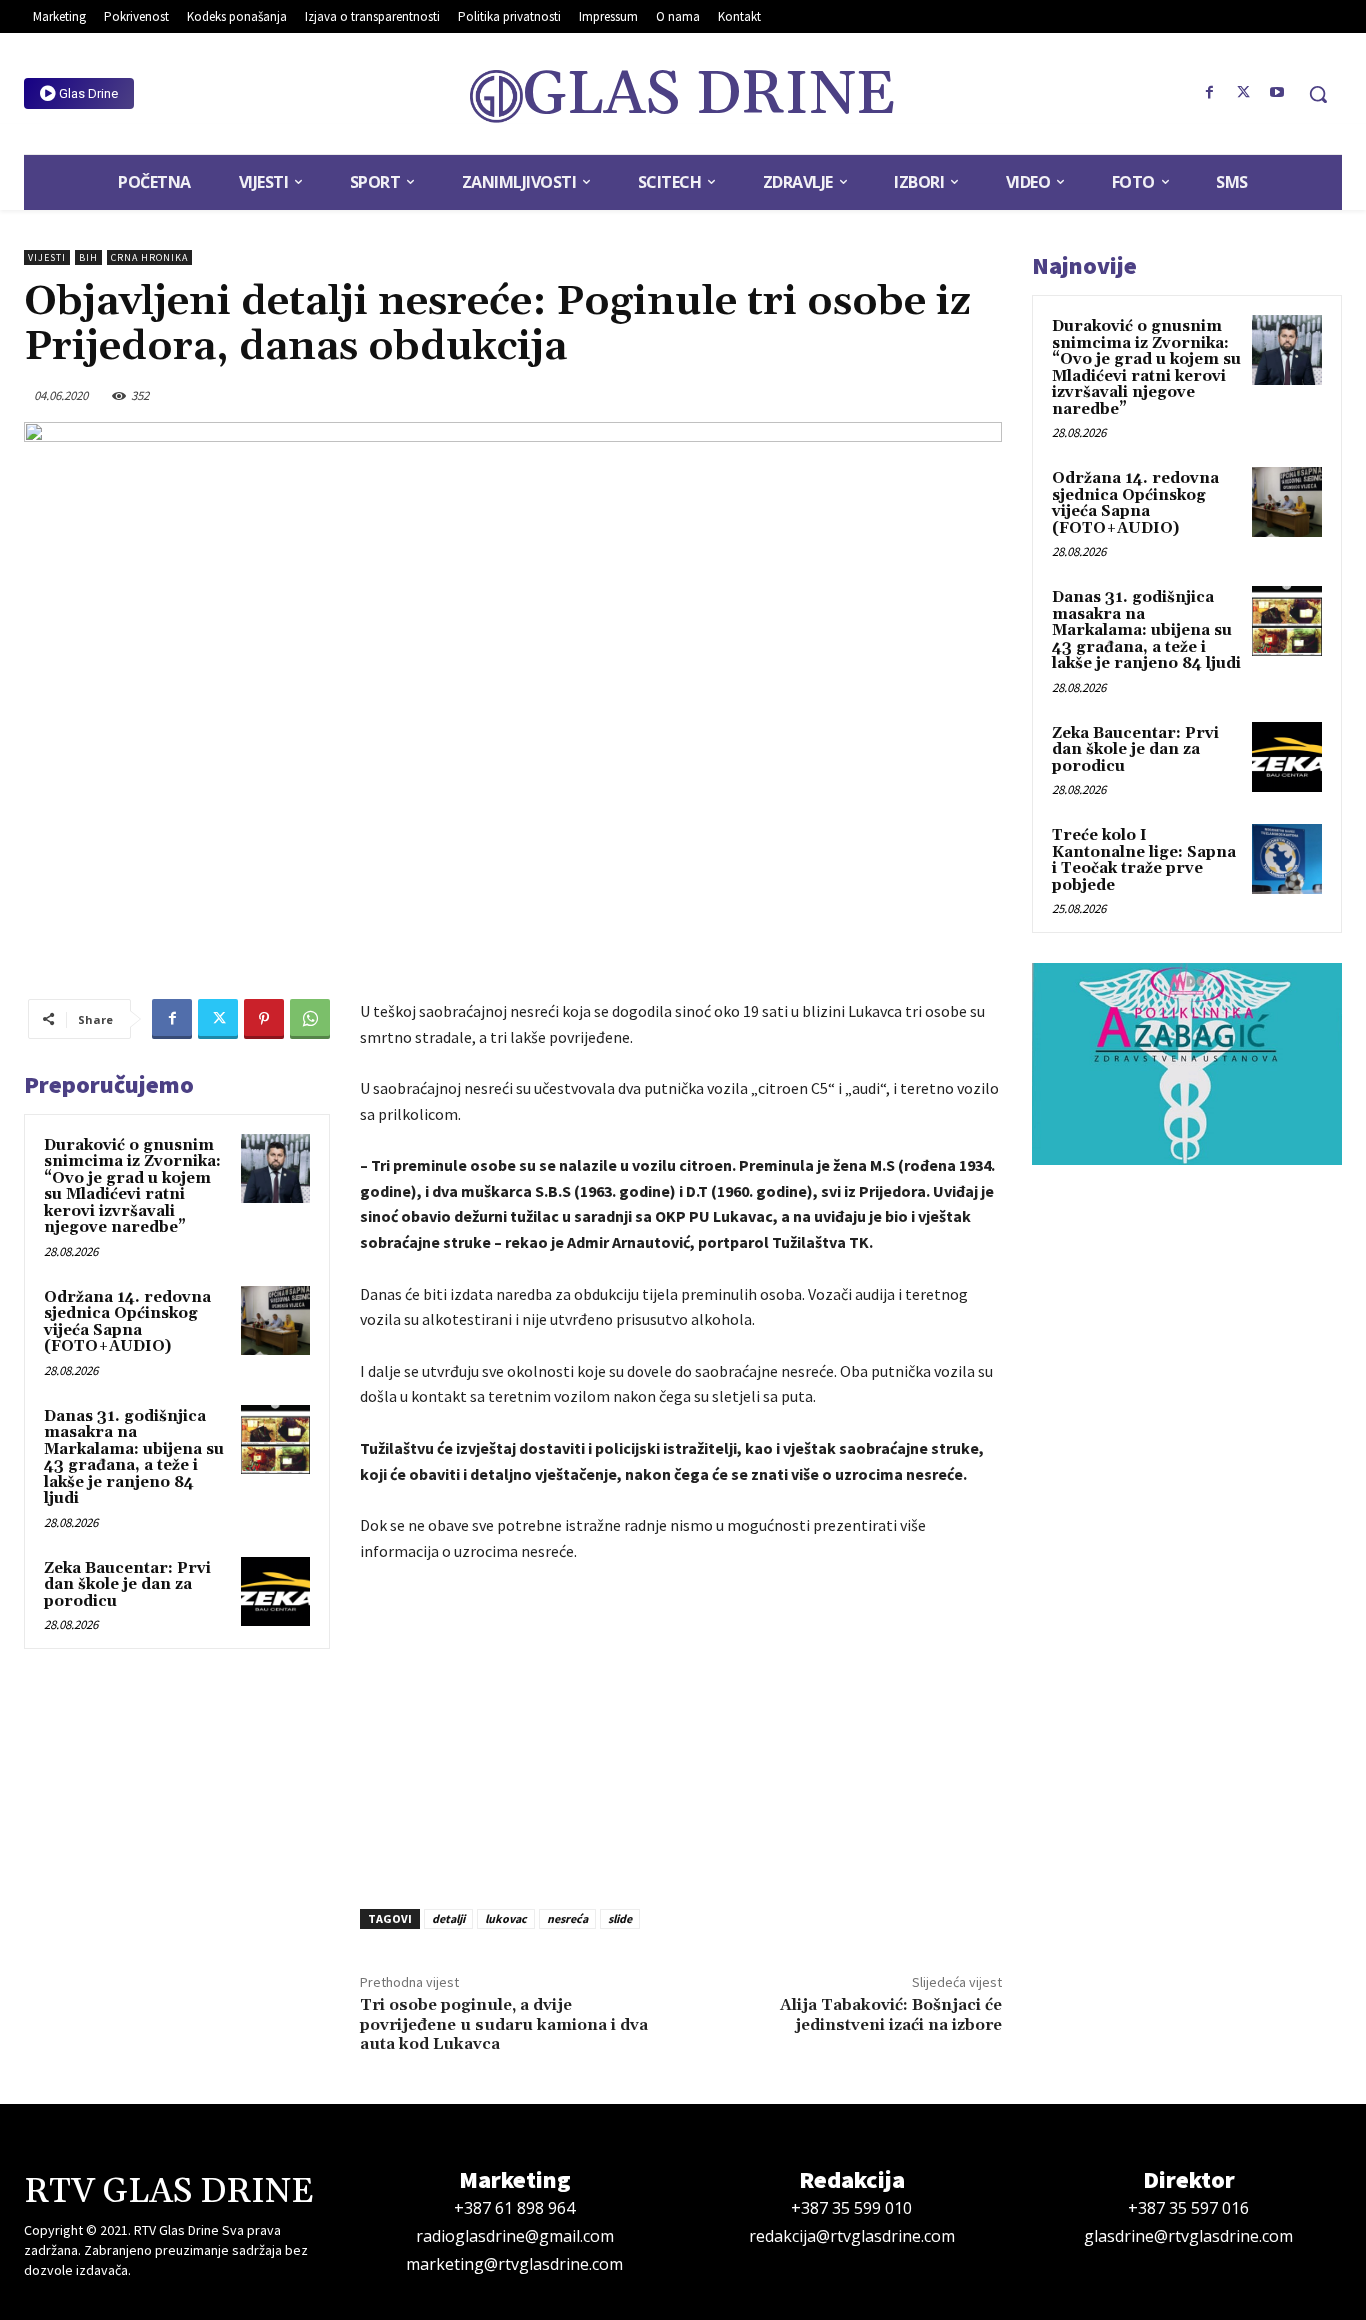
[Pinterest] (264, 1019)
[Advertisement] (681, 1730)
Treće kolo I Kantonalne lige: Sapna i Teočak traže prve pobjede (1144, 860)
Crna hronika (149, 257)
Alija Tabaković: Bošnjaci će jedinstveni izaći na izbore (891, 2014)
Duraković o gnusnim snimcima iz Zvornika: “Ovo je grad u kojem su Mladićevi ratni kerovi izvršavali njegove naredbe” (132, 1187)
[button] (1318, 94)
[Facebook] (1210, 93)
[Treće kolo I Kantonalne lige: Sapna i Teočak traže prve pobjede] (1287, 859)
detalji (448, 1918)
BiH (88, 257)
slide (620, 1918)
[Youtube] (1277, 93)
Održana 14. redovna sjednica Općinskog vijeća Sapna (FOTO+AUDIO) (127, 1322)
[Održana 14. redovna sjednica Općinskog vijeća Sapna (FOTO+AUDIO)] (275, 1320)
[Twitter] (1243, 93)
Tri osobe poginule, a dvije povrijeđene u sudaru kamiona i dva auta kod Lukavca (504, 2024)
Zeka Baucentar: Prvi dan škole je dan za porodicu (127, 1585)
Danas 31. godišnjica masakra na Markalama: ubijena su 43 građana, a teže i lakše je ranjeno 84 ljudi (134, 1458)
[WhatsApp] (310, 1019)
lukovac (506, 1918)
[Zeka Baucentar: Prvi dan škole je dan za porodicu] (275, 1591)
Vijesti (47, 257)
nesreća (567, 1918)
